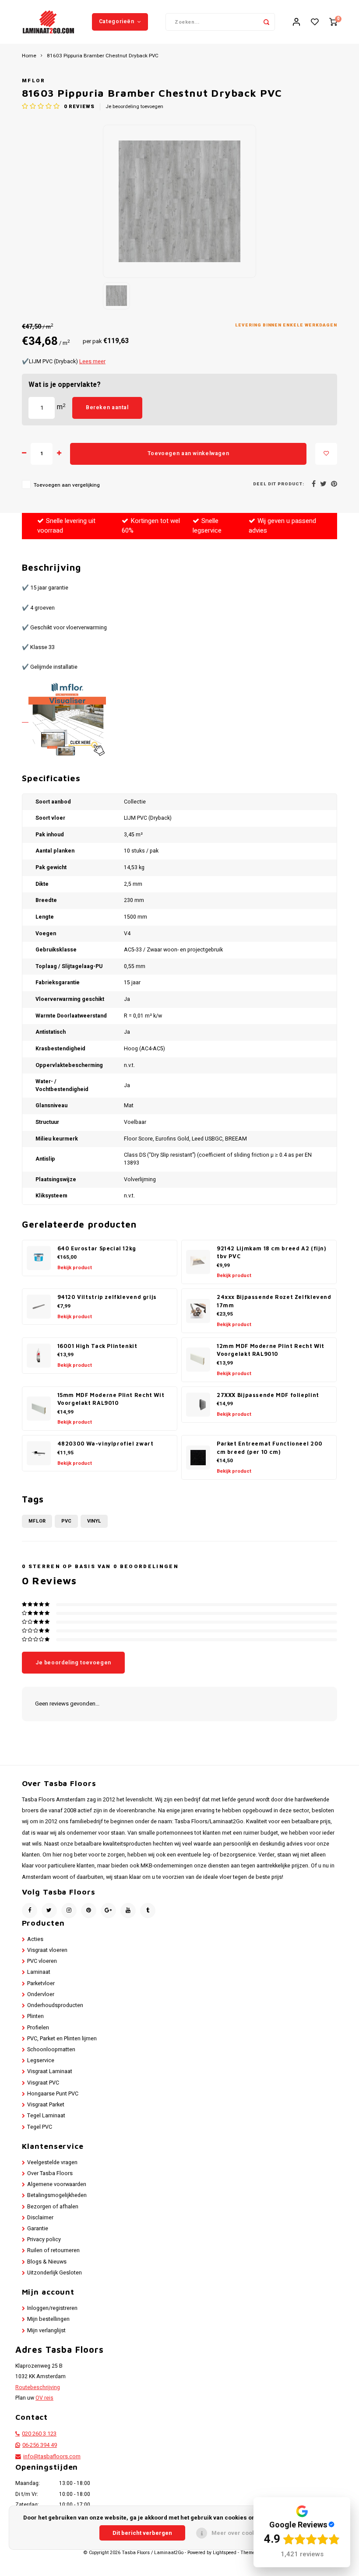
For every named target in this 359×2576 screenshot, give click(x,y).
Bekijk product (75, 1268)
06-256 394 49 (40, 2445)
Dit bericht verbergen (142, 2533)
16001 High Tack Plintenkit (97, 1346)
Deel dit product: (279, 484)
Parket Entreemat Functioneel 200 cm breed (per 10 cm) (270, 1448)
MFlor (34, 81)
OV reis (44, 2398)
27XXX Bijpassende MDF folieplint (268, 1395)
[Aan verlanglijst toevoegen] (326, 454)
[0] (333, 22)
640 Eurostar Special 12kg (97, 1248)
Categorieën (117, 21)
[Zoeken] (266, 22)
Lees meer (92, 361)
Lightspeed (225, 2553)
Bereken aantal (107, 407)
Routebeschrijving (38, 2387)
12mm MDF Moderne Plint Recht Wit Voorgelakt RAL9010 (271, 1350)
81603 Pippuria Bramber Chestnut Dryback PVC (103, 56)
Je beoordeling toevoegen (134, 107)
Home (29, 56)
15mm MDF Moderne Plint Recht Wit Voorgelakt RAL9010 (111, 1399)
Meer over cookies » (240, 2533)
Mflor (37, 1521)
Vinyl (94, 1521)
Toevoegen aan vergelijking (67, 485)
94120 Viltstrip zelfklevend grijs (107, 1297)
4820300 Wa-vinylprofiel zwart (106, 1444)
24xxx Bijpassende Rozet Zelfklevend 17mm (274, 1301)
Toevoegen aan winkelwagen (188, 453)
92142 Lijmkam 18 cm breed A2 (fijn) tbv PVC (271, 1253)
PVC (66, 1521)
